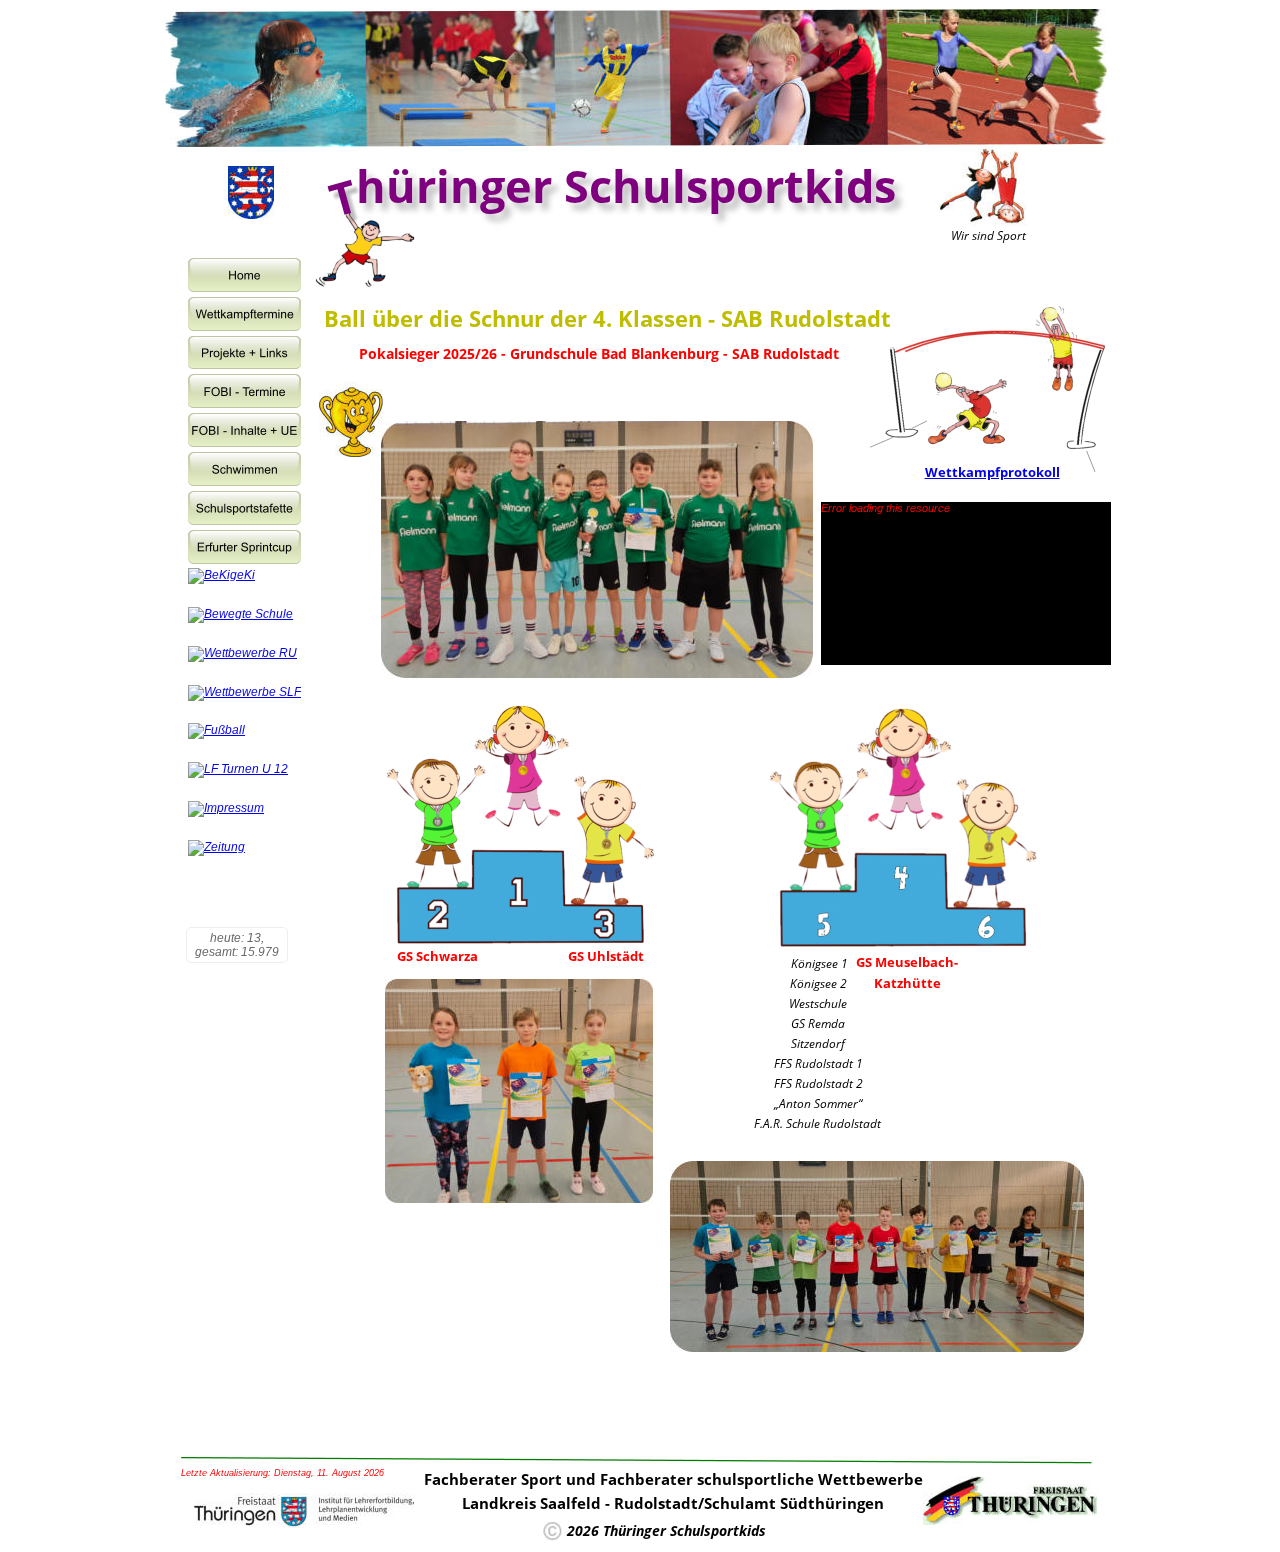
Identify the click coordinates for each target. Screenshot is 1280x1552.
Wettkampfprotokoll (992, 472)
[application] (966, 583)
